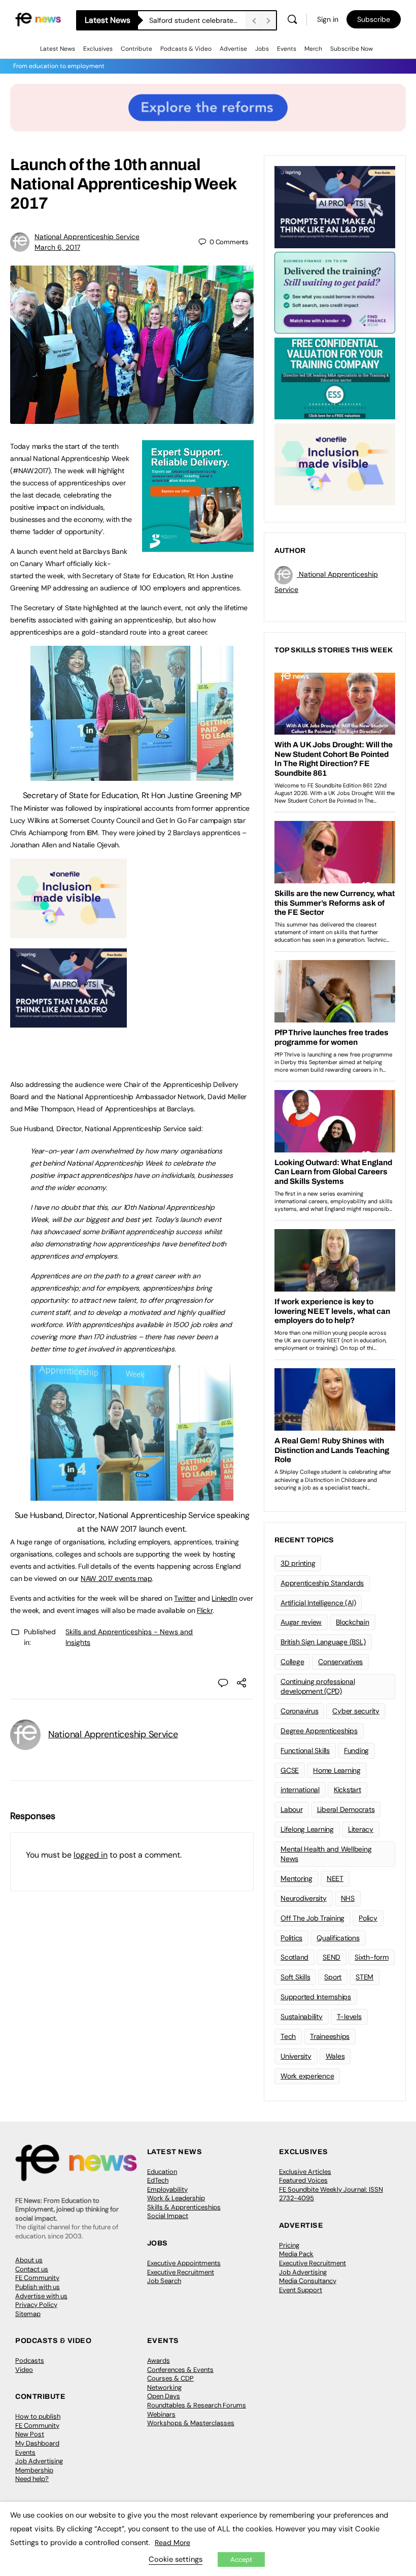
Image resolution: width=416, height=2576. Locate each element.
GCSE (290, 1770)
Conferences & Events (180, 2370)
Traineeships (330, 2036)
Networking (164, 2387)
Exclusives (98, 49)
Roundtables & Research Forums (197, 2405)
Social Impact (168, 2216)
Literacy (361, 1829)
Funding (356, 1751)
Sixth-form (372, 1957)
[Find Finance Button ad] (335, 292)
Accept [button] (241, 2560)
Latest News (58, 49)
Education (162, 2172)
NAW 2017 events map (116, 1578)
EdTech (158, 2180)
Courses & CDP (170, 2378)
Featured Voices (303, 2180)
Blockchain (353, 1622)
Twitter (185, 1598)
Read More (172, 2542)
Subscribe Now (352, 49)
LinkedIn (224, 1598)
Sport (333, 1977)
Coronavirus (299, 1711)
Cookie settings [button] (176, 2559)
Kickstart (348, 1790)
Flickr (205, 1610)
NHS (348, 1898)
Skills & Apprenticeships (184, 2207)
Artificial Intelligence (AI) (318, 1603)
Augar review (301, 1622)
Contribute (136, 49)
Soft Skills (295, 1977)
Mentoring (297, 1878)
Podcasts (30, 2360)
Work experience (307, 2076)
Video (24, 2370)
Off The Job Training (313, 1918)
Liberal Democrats (346, 1809)
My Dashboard (37, 2443)
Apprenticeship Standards (322, 1583)
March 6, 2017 (57, 247)
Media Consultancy (308, 2281)
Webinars (161, 2414)
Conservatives (340, 1662)
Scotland (294, 1957)
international (300, 1790)
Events (287, 49)
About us (29, 2260)
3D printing (298, 1563)
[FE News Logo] (38, 19)
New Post (30, 2434)
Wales (335, 2056)
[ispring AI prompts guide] (68, 1022)
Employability (167, 2189)
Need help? (32, 2479)
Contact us (32, 2269)
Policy (368, 1918)
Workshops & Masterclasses (191, 2423)
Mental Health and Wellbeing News (326, 1854)
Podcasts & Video (186, 49)
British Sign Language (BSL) (323, 1642)
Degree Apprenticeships (319, 1731)
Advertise (233, 49)
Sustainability (302, 2017)
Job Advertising (303, 2272)
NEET (335, 1878)
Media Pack (296, 2254)
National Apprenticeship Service (87, 237)
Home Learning (337, 1770)
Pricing (289, 2245)
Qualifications (338, 1938)
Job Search (164, 2281)
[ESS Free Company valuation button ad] (335, 378)
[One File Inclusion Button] (68, 933)
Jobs (262, 49)
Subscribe (374, 19)
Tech (288, 2036)
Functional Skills (305, 1751)
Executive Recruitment (181, 2272)
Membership (34, 2470)
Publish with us (38, 2287)
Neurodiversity (304, 1898)
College (292, 1662)
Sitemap (28, 2314)
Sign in (328, 19)
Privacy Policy (36, 2305)
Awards (159, 2360)
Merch (313, 49)
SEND (332, 1957)
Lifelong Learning (307, 1829)
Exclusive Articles (305, 2172)
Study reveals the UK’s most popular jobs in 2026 (197, 20)
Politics (291, 1938)
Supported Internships (316, 1997)
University (296, 2056)
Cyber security (356, 1711)
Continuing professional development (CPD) (318, 1686)
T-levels (349, 2017)
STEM (365, 1977)
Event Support (301, 2290)
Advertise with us (41, 2296)
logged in (91, 1855)
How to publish (38, 2416)
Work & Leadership (176, 2198)
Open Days (164, 2396)
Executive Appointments (184, 2263)
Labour (292, 1809)
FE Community (37, 2278)
